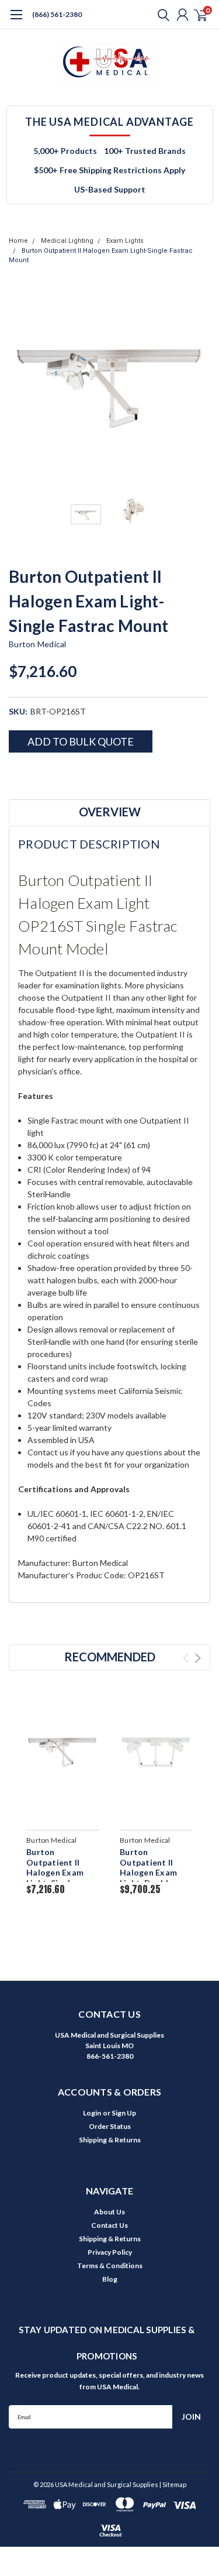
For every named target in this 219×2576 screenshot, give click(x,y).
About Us (109, 2212)
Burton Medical (38, 644)
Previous (20, 387)
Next (199, 387)
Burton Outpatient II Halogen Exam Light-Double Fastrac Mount (150, 1872)
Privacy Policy (110, 2252)
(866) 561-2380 (57, 14)
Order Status (110, 2126)
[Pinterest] (88, 773)
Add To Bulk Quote (81, 741)
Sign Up (124, 2113)
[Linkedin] (73, 773)
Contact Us (109, 2225)
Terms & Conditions (110, 2266)
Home (18, 241)
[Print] (44, 773)
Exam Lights (125, 241)
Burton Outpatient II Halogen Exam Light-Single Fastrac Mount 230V (56, 1878)
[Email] (29, 773)
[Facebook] (15, 773)
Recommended (110, 1657)
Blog (110, 2279)
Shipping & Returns (110, 2140)
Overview (110, 812)
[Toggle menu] (16, 20)
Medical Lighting (67, 241)
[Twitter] (58, 773)
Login (92, 2113)
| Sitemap (173, 2484)
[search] (161, 15)
